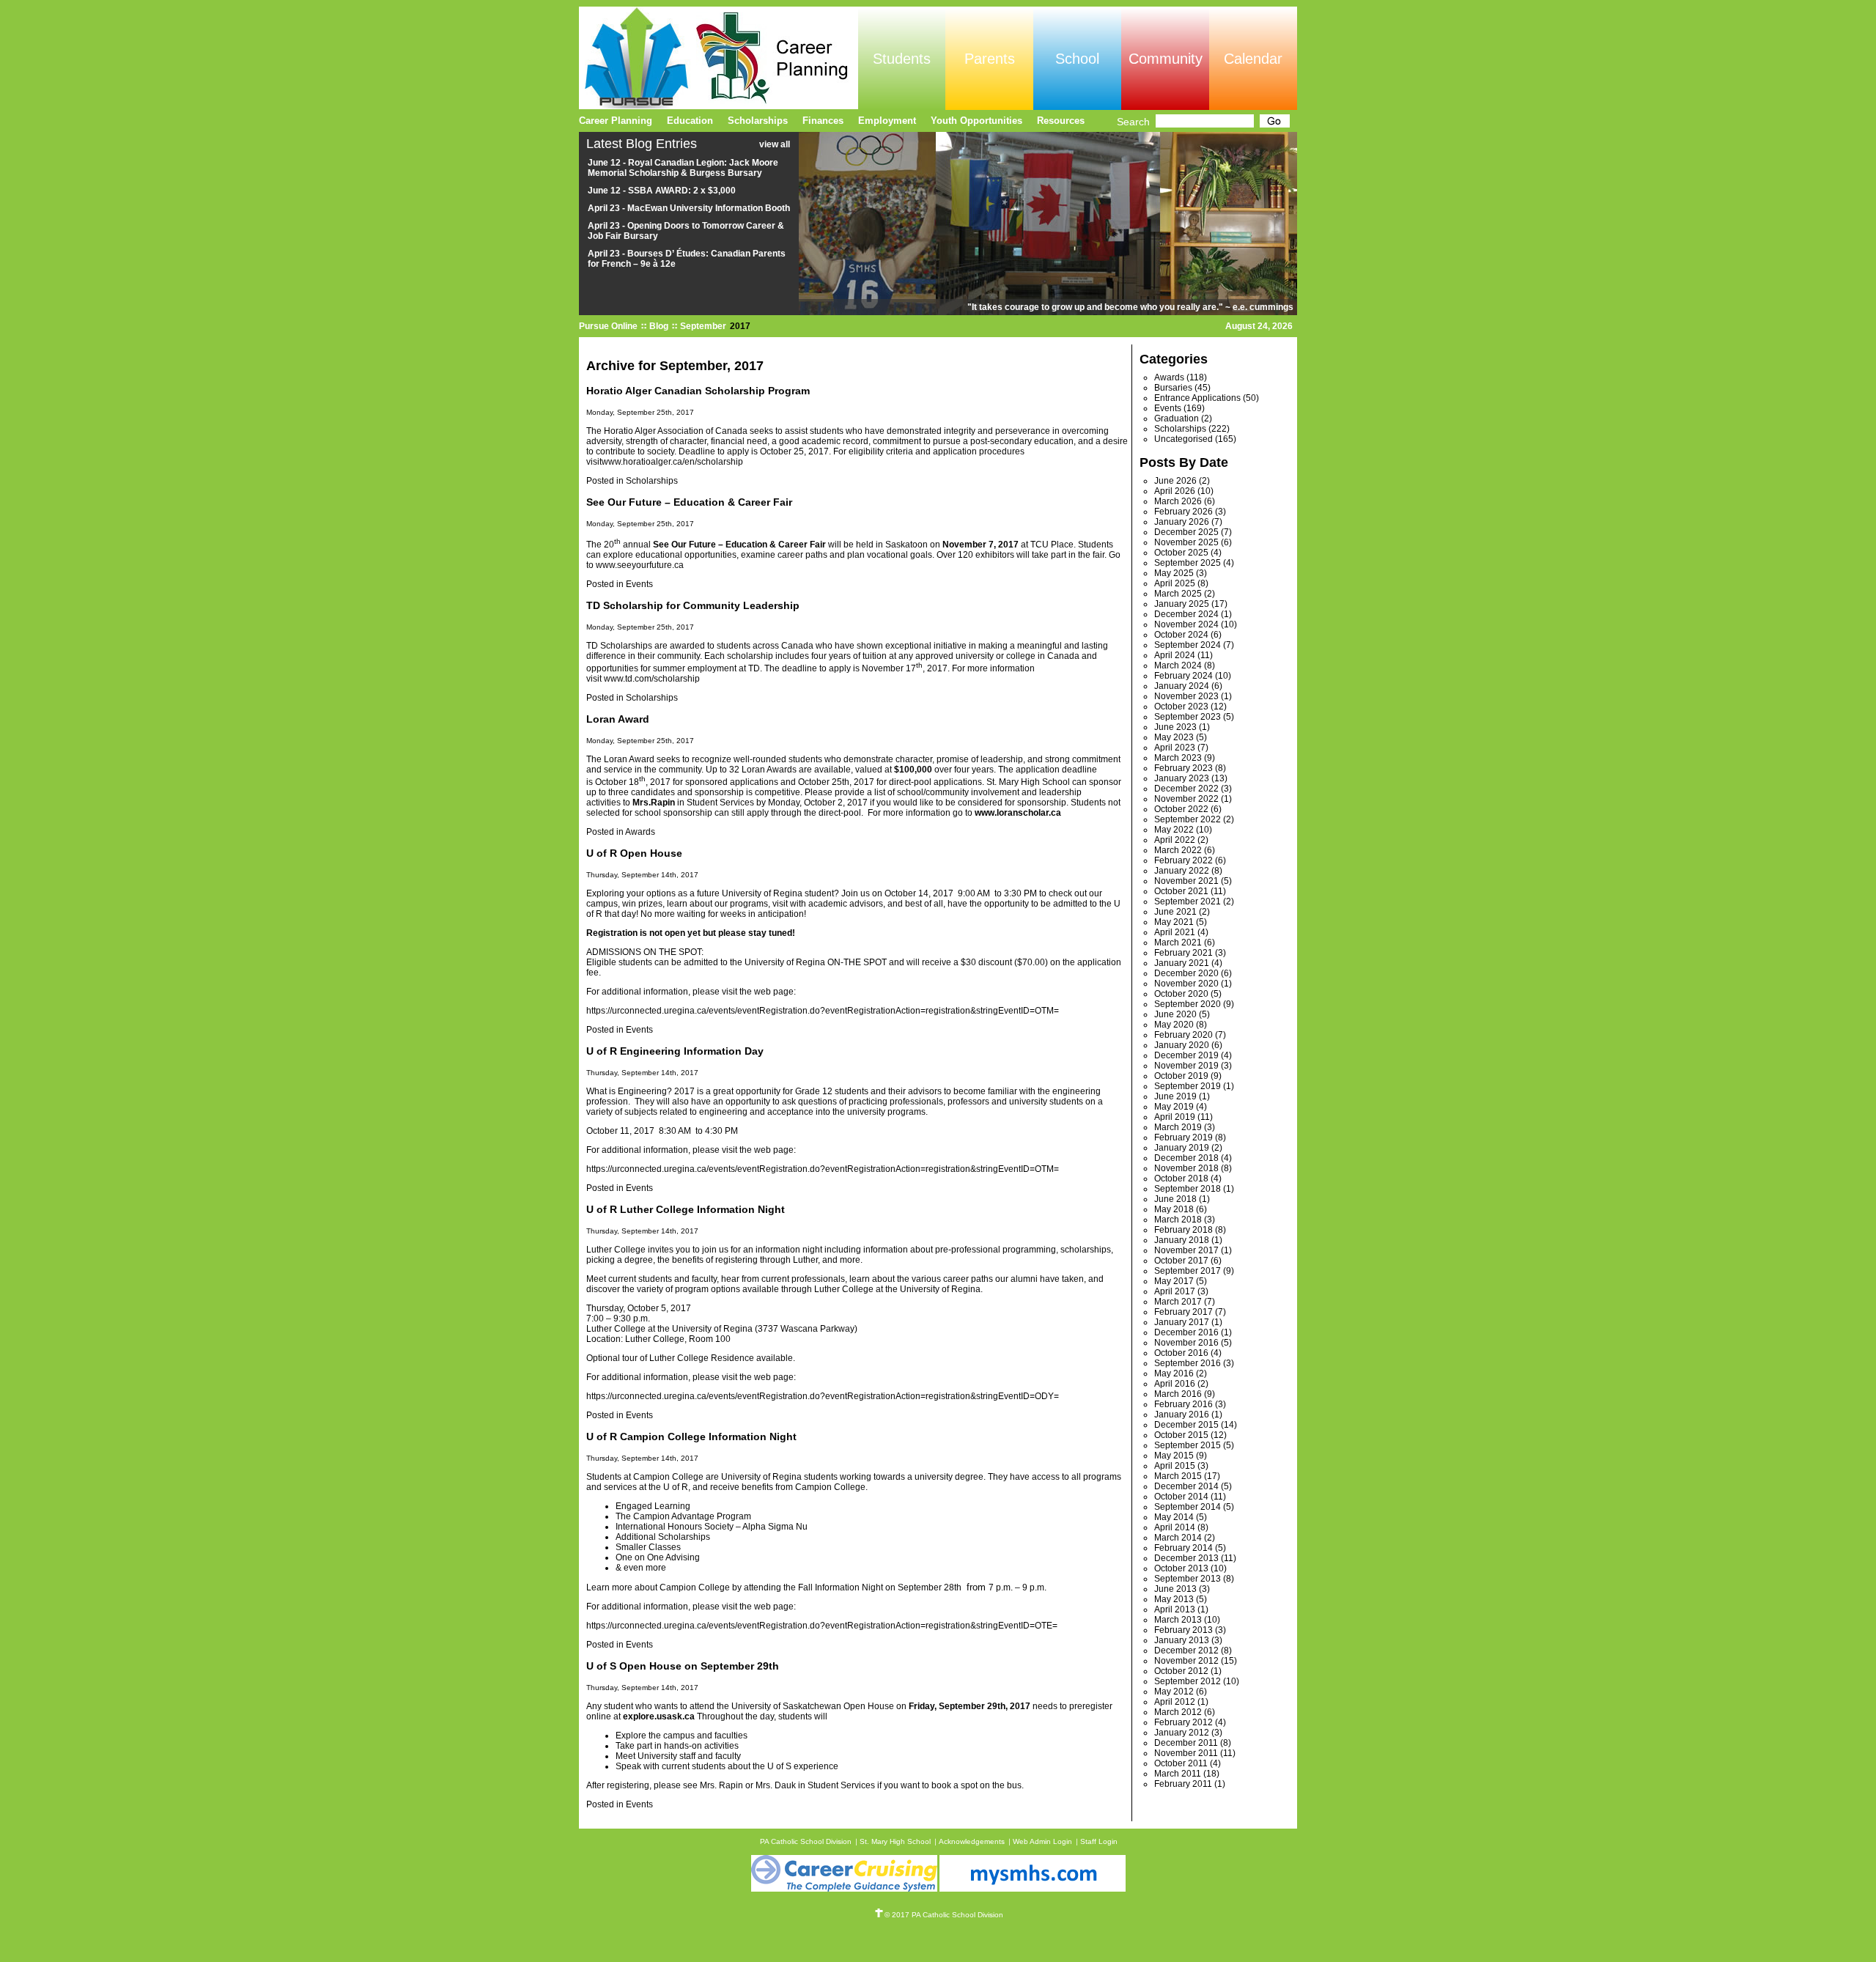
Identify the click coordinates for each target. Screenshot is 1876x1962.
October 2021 (1181, 891)
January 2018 (1182, 1240)
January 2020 (1182, 1045)
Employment (887, 121)
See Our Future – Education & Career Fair (689, 502)
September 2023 (1188, 717)
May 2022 (1174, 830)
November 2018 (1186, 1168)
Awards (640, 832)
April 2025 (1175, 583)
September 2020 (1188, 1004)
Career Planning (616, 121)
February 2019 (1183, 1137)
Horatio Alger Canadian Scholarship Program (698, 391)
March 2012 (1178, 1712)
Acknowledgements (972, 1841)
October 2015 (1181, 1435)
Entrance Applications (1197, 398)
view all (775, 144)
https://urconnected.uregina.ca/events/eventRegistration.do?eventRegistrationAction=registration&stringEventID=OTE (819, 1626)
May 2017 (1174, 1281)
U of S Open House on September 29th (683, 1666)
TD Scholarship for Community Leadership (693, 605)
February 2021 (1183, 953)
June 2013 (1175, 1589)
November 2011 (1186, 1753)
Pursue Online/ (719, 58)
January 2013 (1182, 1640)
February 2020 (1183, 1035)
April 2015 (1175, 1466)
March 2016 (1178, 1394)
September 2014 (1188, 1507)
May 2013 (1174, 1599)
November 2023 (1186, 696)
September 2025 (1188, 563)
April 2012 (1175, 1702)
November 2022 (1186, 799)
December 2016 (1186, 1332)
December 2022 (1186, 789)
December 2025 (1186, 532)
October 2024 (1181, 635)
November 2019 (1186, 1066)
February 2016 (1183, 1404)
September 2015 (1188, 1445)
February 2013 (1183, 1630)
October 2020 (1181, 994)
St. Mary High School (895, 1841)
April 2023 (1175, 748)
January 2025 (1182, 604)
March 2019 (1178, 1127)
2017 (740, 326)
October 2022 (1181, 809)
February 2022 (1183, 860)
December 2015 (1186, 1425)
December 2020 (1186, 973)
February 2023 (1183, 768)
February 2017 (1183, 1312)
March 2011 (1178, 1774)
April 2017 (1175, 1291)
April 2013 (1175, 1609)
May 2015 (1174, 1456)
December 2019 (1186, 1055)
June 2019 (1175, 1096)
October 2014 (1181, 1497)
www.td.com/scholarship (652, 679)
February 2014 (1183, 1548)
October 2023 (1181, 707)
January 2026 (1182, 522)
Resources (1061, 121)
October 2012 (1181, 1671)
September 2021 (1188, 901)
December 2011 (1186, 1743)
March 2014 (1178, 1538)
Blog (659, 326)
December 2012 (1186, 1651)
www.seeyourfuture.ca (640, 565)
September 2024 (1188, 645)
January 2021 (1182, 963)
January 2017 (1182, 1322)
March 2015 (1178, 1476)
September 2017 (1188, 1271)
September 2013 (1188, 1579)
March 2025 (1178, 594)
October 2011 (1181, 1763)
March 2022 (1178, 850)
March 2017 (1178, 1302)
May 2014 (1174, 1517)
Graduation (1177, 418)
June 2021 (1175, 912)
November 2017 (1186, 1250)
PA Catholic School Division (806, 1841)
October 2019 (1181, 1076)
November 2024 (1186, 624)
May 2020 (1174, 1025)
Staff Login (1099, 1841)
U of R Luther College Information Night (686, 1209)
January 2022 (1182, 871)
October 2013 (1181, 1568)
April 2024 (1175, 655)
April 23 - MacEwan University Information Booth (689, 208)
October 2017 (1181, 1261)
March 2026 (1178, 501)
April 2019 (1175, 1117)
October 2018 (1181, 1179)
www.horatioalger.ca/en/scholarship (672, 462)
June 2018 (1175, 1199)
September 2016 (1188, 1363)
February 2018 (1183, 1230)
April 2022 (1175, 840)
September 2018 (1188, 1189)
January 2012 (1182, 1733)
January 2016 (1182, 1415)
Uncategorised (1183, 439)
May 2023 (1174, 737)
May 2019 (1174, 1107)
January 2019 (1182, 1148)
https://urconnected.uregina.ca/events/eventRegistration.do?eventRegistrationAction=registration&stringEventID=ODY (820, 1396)
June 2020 (1175, 1014)
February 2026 (1183, 512)
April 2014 (1175, 1527)
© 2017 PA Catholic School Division (944, 1915)
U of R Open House (634, 853)
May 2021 (1174, 922)
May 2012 (1174, 1692)
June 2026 (1175, 481)
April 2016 (1175, 1384)
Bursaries (1173, 388)
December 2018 (1186, 1158)
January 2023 (1182, 778)
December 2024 (1186, 614)
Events (639, 584)
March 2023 (1178, 758)
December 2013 (1186, 1558)
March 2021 (1178, 943)
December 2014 (1186, 1486)
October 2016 (1181, 1353)
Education (690, 121)
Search (1133, 122)
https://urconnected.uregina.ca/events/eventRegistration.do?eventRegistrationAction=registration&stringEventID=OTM (820, 1011)
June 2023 (1175, 727)
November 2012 (1186, 1661)
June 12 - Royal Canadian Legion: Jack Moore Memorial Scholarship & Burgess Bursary (683, 168)
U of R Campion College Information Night (691, 1437)
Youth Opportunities (976, 121)
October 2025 (1181, 553)
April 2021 (1175, 932)
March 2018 (1178, 1220)
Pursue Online (608, 326)
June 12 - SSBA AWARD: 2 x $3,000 (662, 191)
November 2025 (1186, 542)
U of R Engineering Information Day (675, 1051)
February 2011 (1183, 1784)
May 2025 (1174, 573)
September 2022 (1188, 819)
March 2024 (1178, 665)
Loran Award (618, 719)
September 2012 (1188, 1681)
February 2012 (1183, 1722)
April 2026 (1175, 491)
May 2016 (1174, 1373)
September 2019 (1188, 1086)
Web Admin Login (1042, 1841)
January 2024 (1182, 686)
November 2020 (1186, 984)
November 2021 (1186, 881)
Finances (823, 121)
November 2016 (1186, 1343)
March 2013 (1178, 1620)
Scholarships (652, 481)
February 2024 (1183, 676)
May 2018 (1174, 1209)
